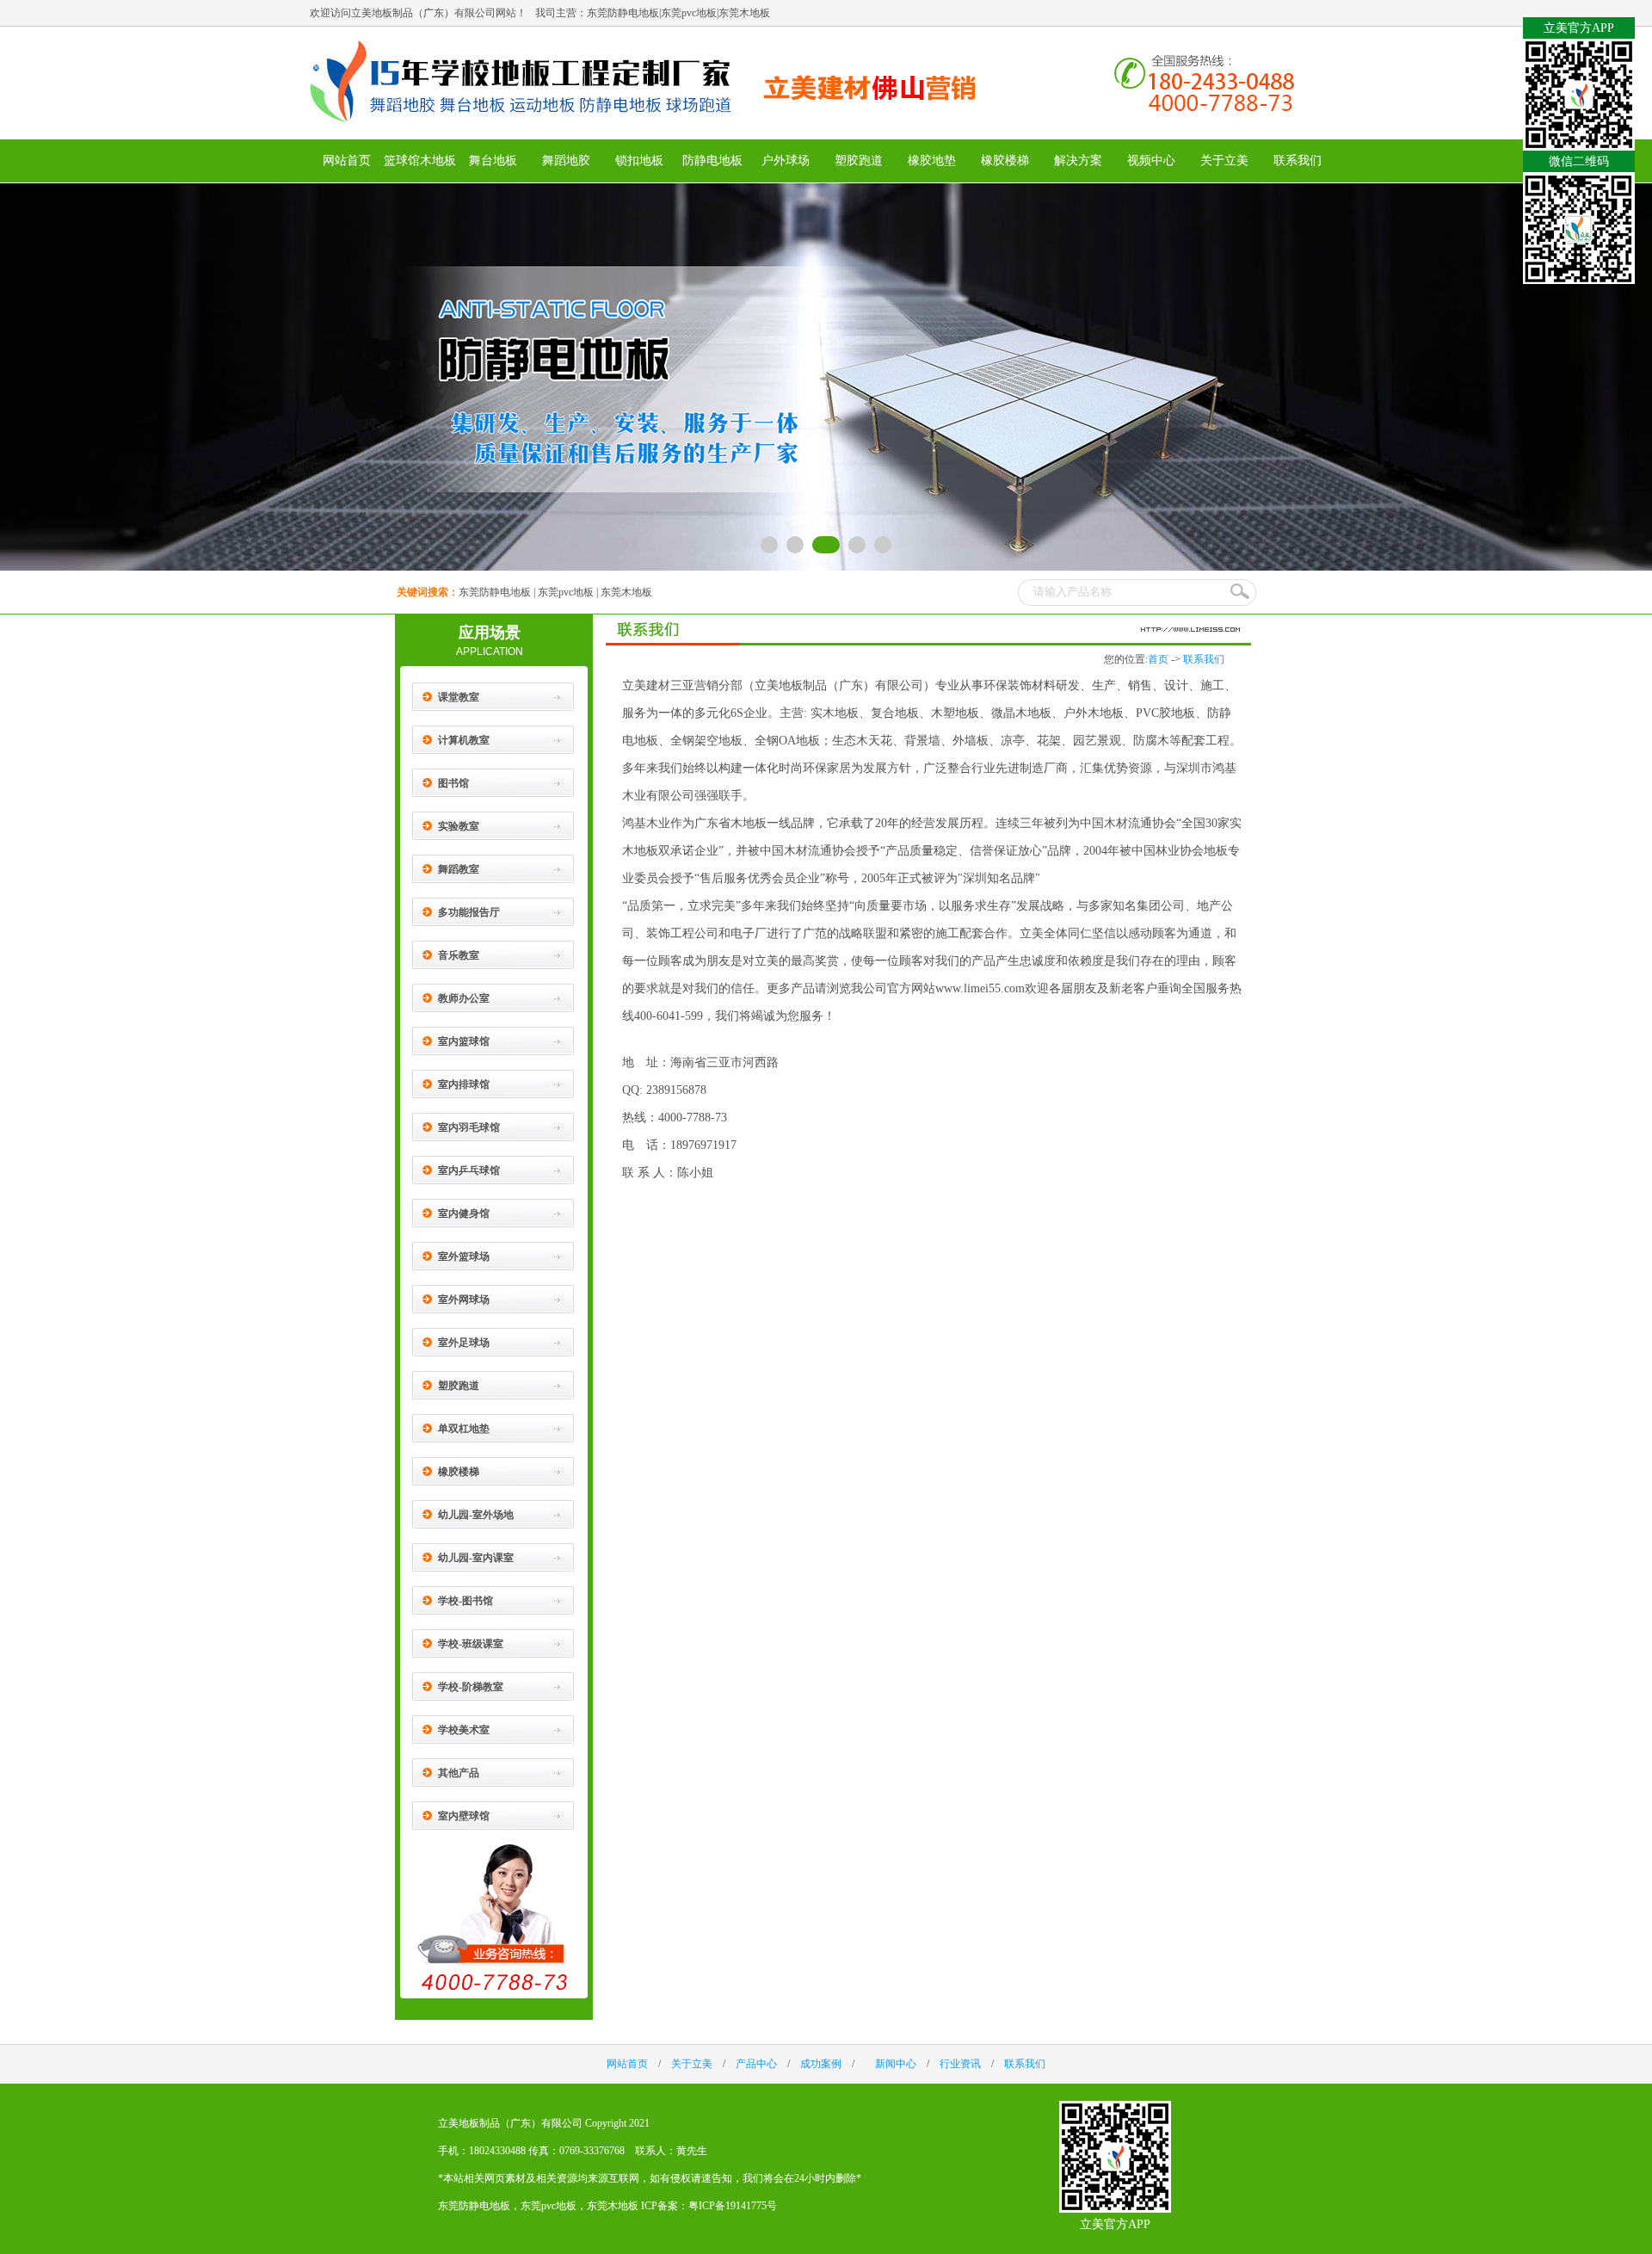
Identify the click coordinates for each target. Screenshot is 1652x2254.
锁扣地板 (639, 161)
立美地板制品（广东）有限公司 (510, 2123)
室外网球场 (464, 1300)
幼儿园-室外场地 (476, 1515)
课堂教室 (459, 697)
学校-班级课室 (471, 1644)
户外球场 (786, 161)
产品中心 (756, 2064)
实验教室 (459, 826)
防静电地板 (712, 161)
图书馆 (453, 783)
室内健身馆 (464, 1213)
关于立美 (1224, 161)
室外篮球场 (464, 1257)
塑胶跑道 (859, 161)
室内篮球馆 (464, 1041)
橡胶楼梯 (1005, 161)
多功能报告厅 (469, 912)
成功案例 (821, 2064)
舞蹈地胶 (566, 161)
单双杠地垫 (464, 1429)
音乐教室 (459, 955)
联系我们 (1298, 161)
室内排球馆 (464, 1084)
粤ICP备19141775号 (733, 2206)
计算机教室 (464, 740)
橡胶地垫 (932, 161)
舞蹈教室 (459, 869)
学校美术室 (464, 1730)
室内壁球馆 (464, 1816)
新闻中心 (896, 2064)
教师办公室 (464, 998)
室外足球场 (464, 1343)
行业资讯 (960, 2064)
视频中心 (1151, 161)
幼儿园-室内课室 (476, 1558)
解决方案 (1078, 161)
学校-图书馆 (465, 1601)
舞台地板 (493, 161)
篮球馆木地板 (420, 161)
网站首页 (347, 161)
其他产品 (459, 1773)
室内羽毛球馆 (469, 1127)
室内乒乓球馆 (469, 1170)
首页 (1158, 659)
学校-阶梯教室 (471, 1687)
